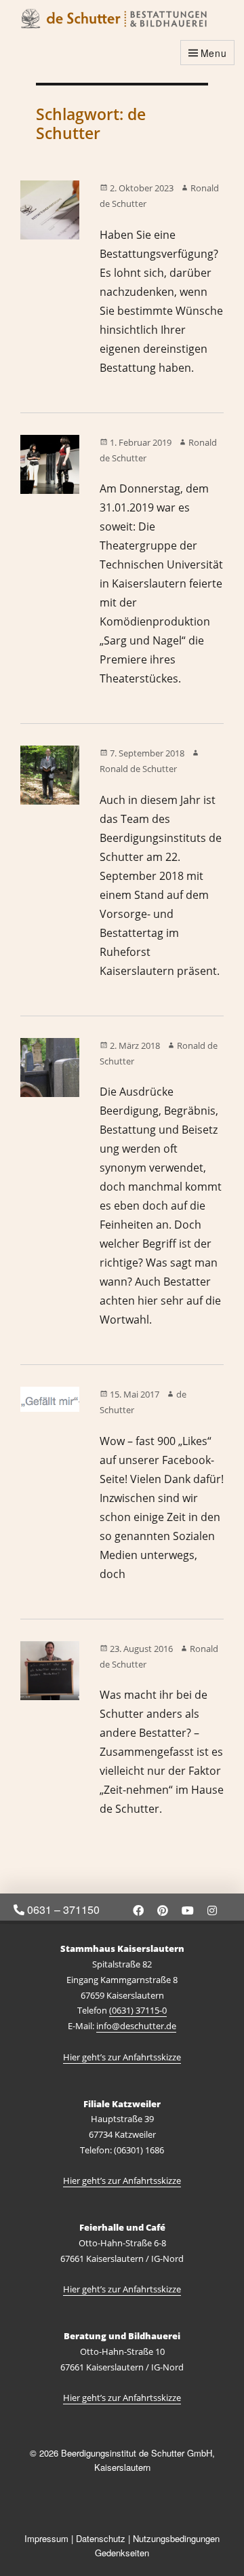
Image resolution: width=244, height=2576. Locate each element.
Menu (214, 53)
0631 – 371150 (62, 1909)
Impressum (46, 2538)
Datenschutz (101, 2538)
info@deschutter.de (136, 2026)
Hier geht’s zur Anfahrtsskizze (122, 2057)
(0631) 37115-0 (138, 2010)
